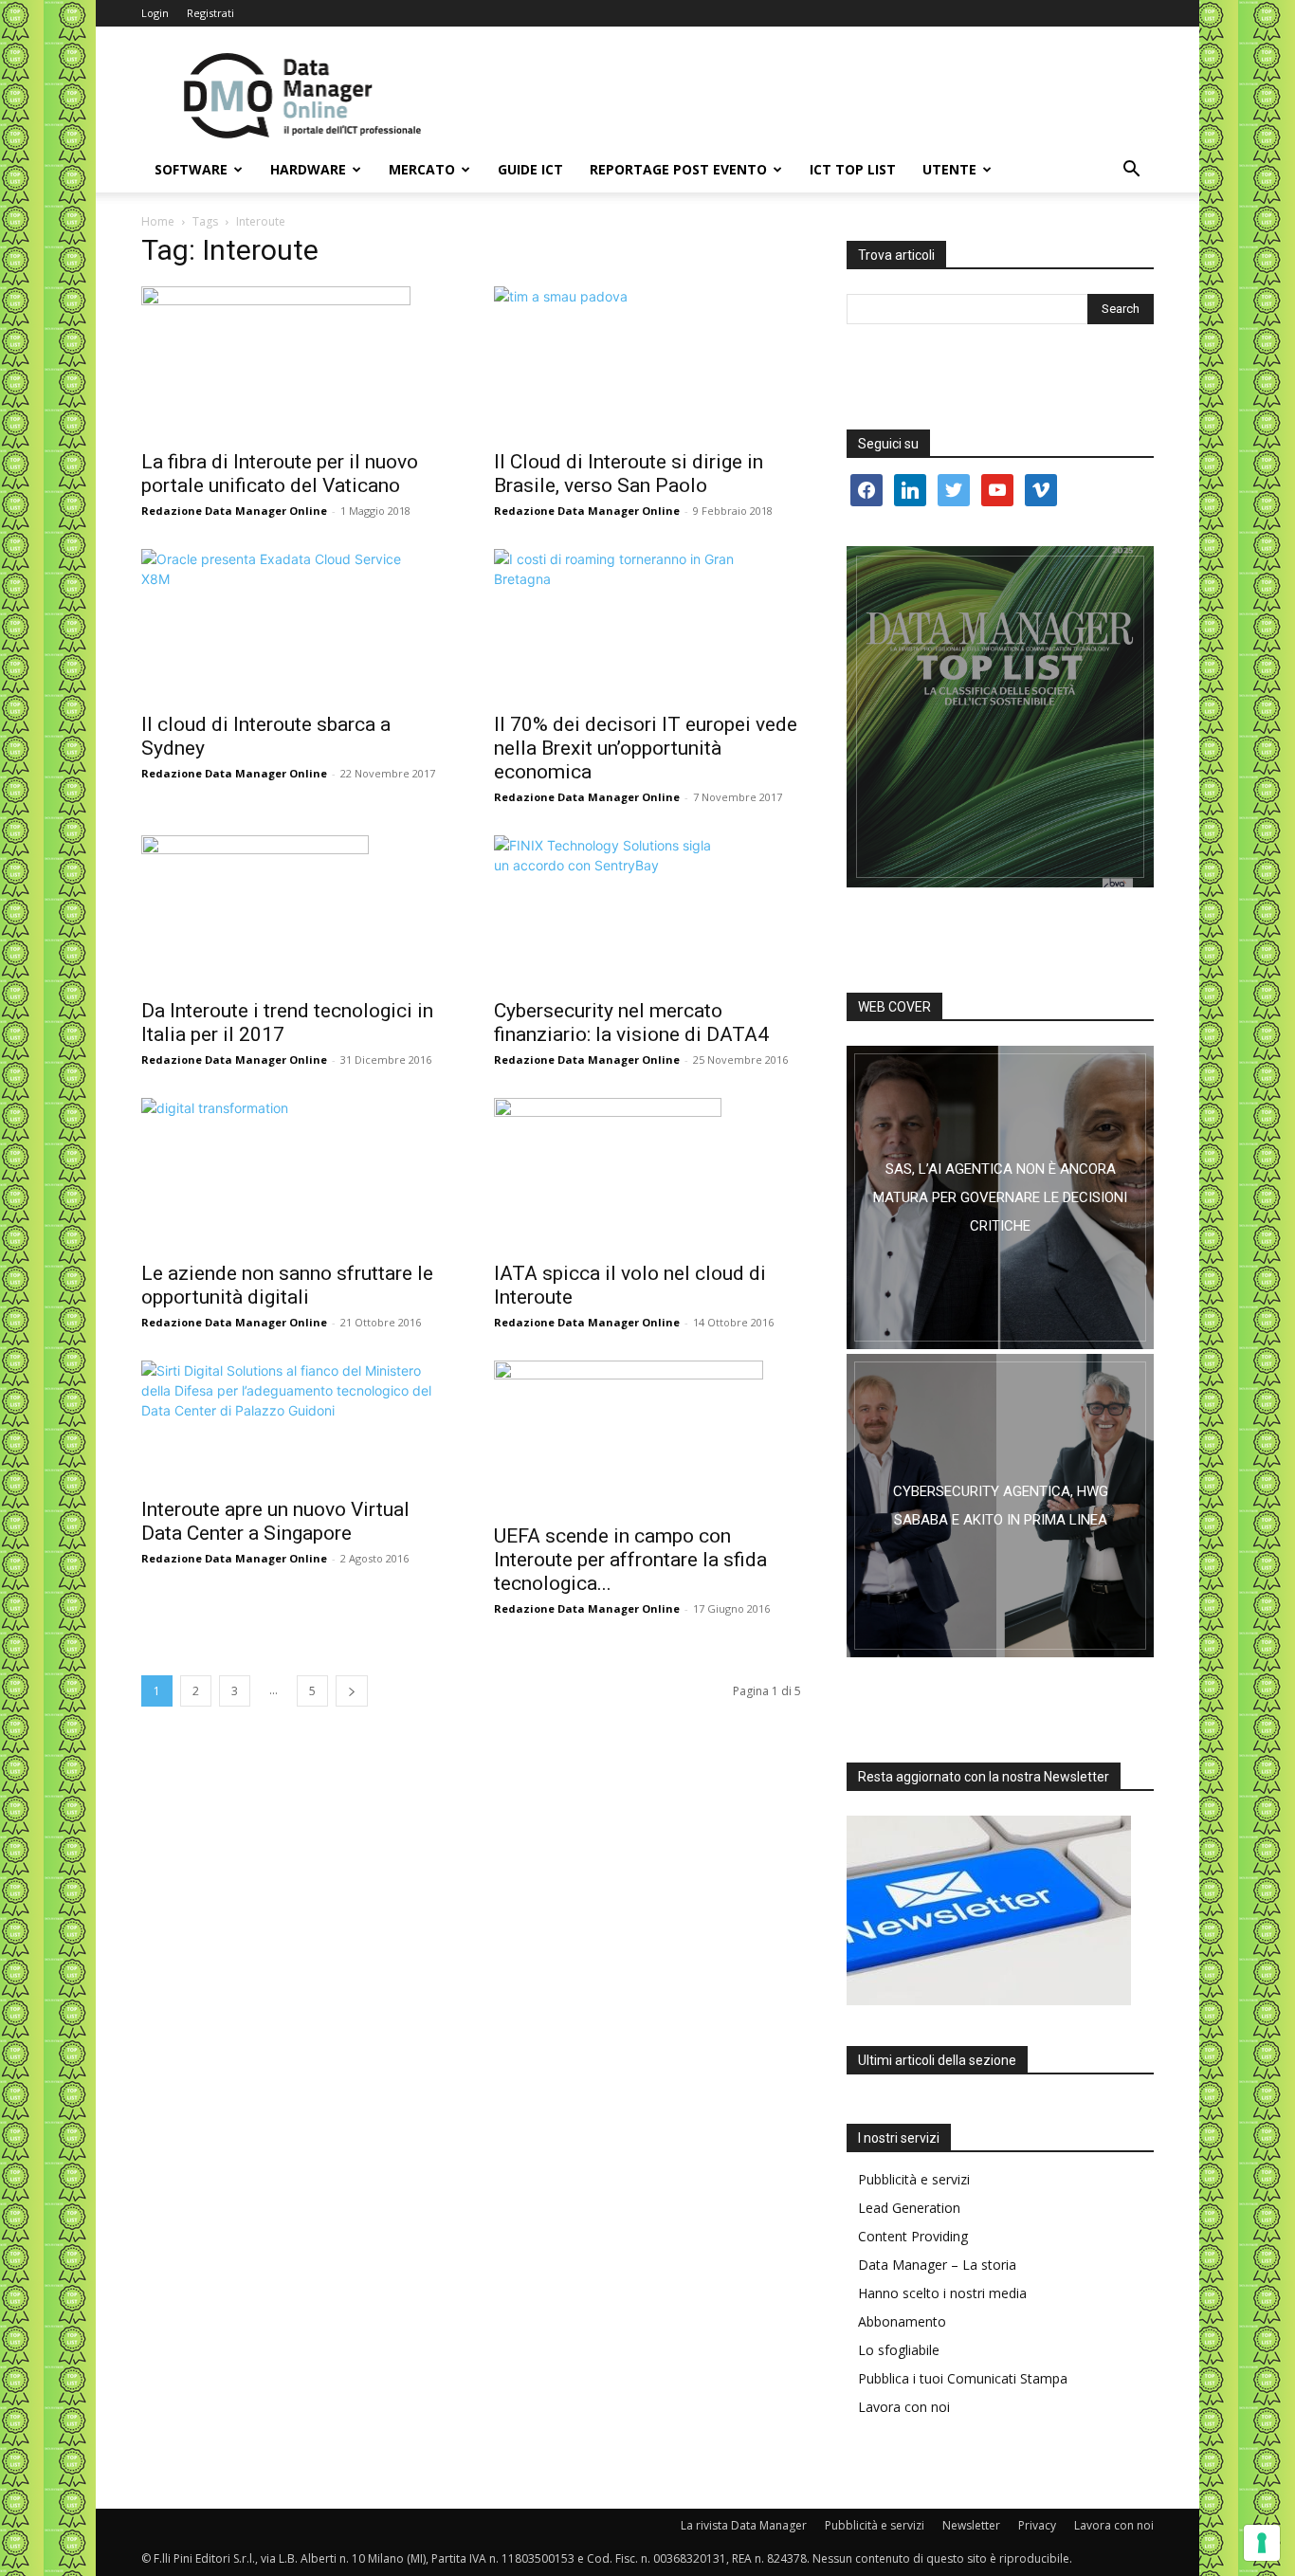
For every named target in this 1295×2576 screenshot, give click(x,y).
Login (155, 13)
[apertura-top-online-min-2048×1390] (1000, 717)
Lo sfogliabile (899, 2350)
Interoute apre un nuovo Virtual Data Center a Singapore (275, 1521)
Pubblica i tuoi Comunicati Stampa (963, 2378)
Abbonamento (902, 2321)
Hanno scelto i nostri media (942, 2293)
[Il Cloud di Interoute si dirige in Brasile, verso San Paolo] (647, 362)
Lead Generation (909, 2208)
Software (191, 169)
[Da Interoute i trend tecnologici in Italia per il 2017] (295, 911)
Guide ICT (530, 169)
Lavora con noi (904, 2407)
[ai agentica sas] (1000, 1197)
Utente (949, 169)
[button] (1131, 171)
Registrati (210, 13)
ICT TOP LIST (853, 169)
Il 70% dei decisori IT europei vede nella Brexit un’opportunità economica (646, 748)
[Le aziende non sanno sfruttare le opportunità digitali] (295, 1174)
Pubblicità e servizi (914, 2179)
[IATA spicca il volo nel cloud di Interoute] (647, 1174)
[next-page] (352, 1691)
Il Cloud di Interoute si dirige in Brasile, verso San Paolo (629, 474)
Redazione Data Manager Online (234, 511)
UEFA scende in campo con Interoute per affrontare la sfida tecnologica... (630, 1560)
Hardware (308, 169)
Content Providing (913, 2236)
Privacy (1037, 2525)
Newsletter (971, 2525)
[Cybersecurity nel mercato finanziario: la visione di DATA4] (647, 911)
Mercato (422, 169)
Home (158, 221)
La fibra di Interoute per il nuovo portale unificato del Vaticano (280, 474)
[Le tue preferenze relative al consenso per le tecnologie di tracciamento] (1262, 2543)
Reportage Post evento (678, 169)
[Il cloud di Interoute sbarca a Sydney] (295, 625)
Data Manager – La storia (937, 2265)
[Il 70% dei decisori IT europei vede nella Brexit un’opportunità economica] (647, 625)
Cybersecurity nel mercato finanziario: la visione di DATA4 (631, 1023)
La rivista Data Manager (744, 2525)
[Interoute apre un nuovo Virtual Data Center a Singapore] (295, 1423)
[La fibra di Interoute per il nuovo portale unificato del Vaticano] (295, 362)
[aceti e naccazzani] (1000, 1506)
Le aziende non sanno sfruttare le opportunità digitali (287, 1285)
